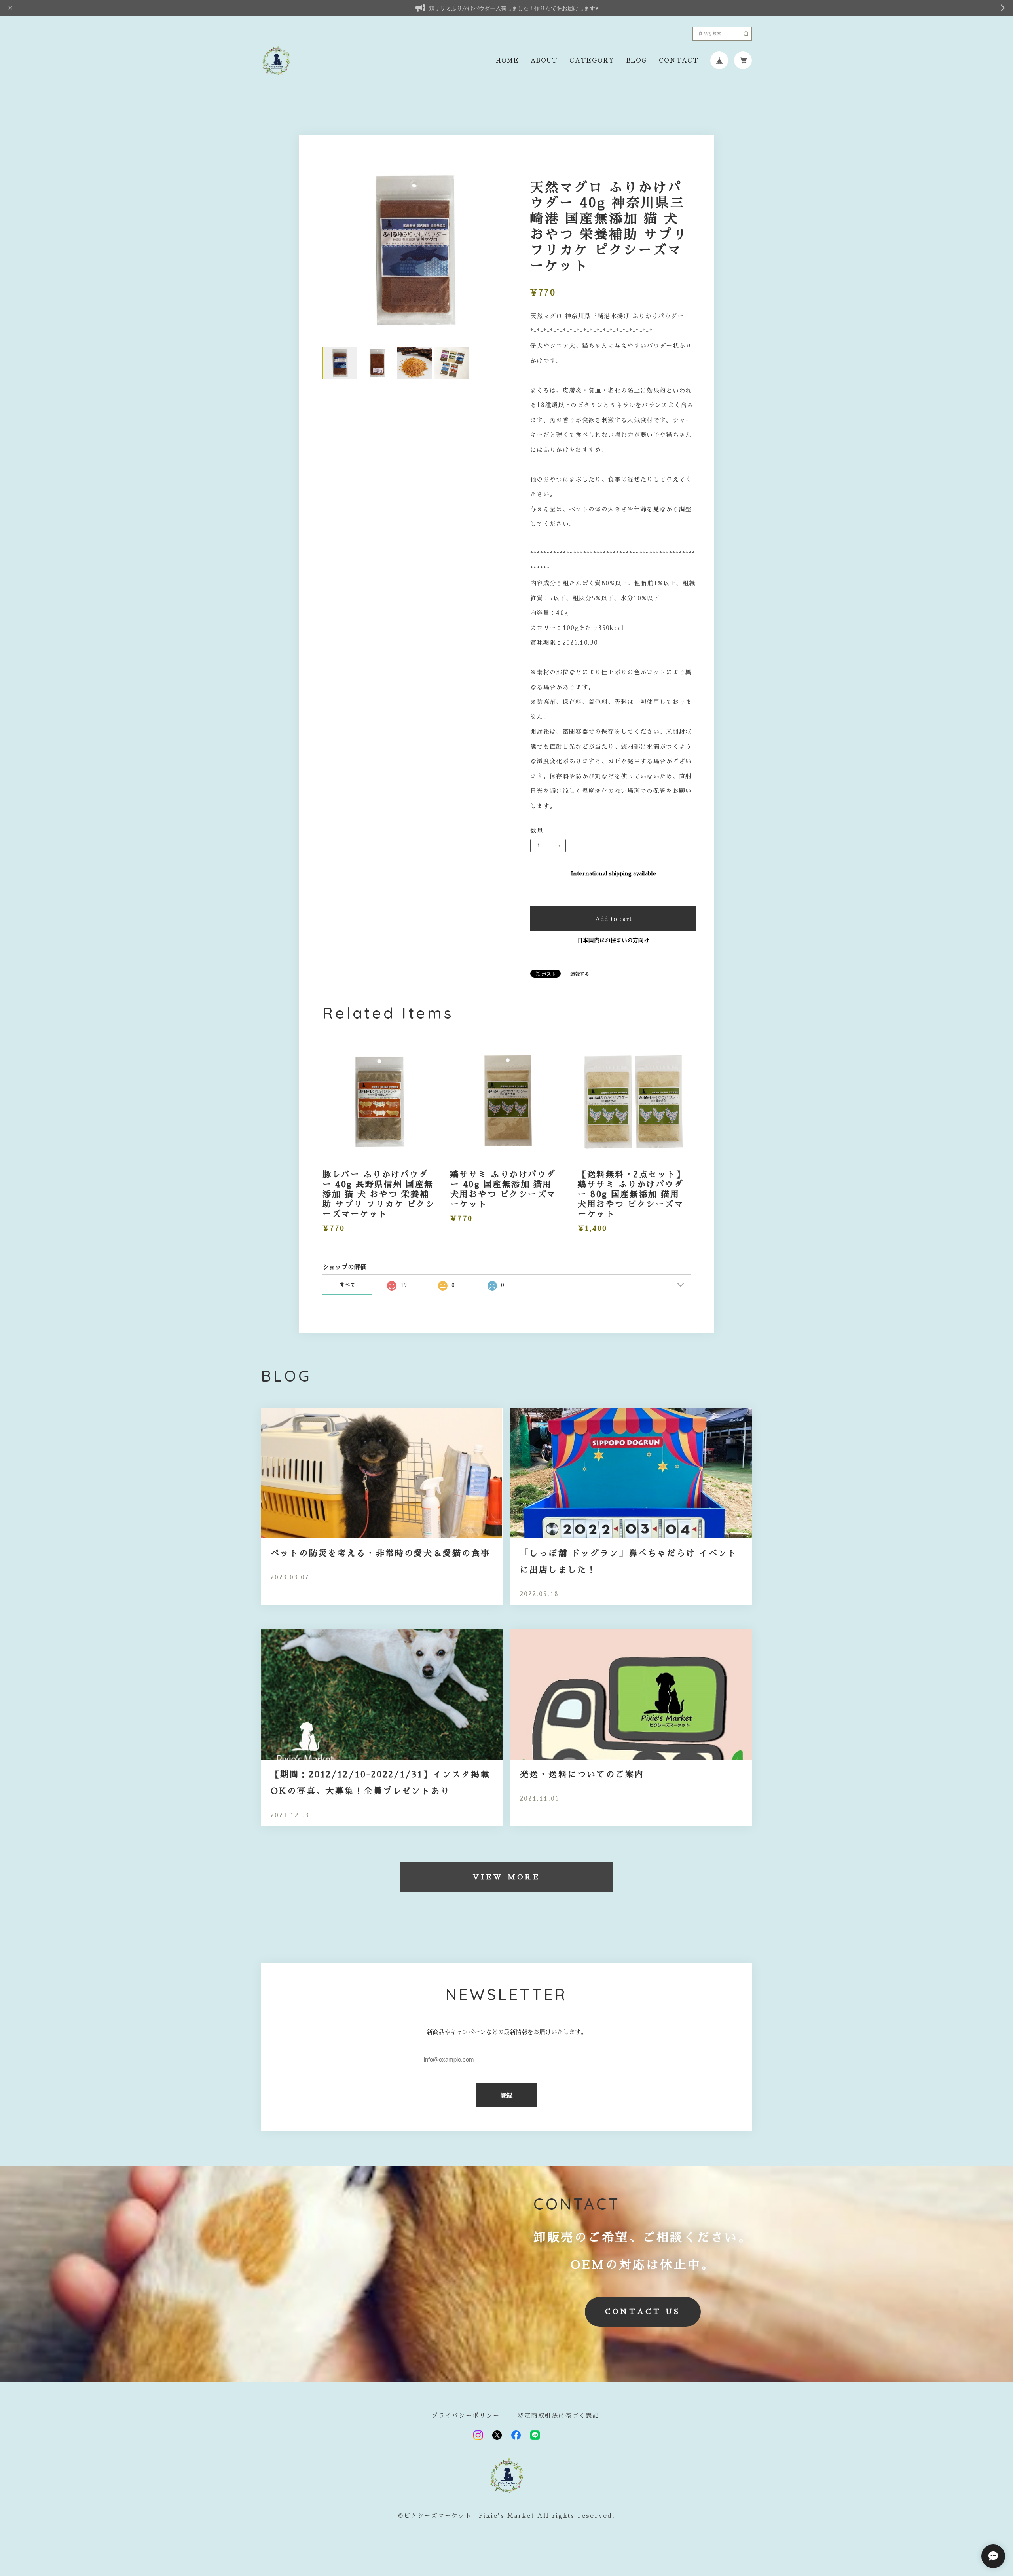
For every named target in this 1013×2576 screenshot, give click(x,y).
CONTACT (679, 60)
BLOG (636, 60)
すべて (347, 1285)
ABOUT (544, 60)
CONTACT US (643, 2312)
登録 (507, 2095)
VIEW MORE (507, 1877)
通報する (580, 974)
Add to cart (614, 919)
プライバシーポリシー (466, 2416)
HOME (507, 60)
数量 (537, 831)
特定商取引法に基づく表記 (559, 2416)
